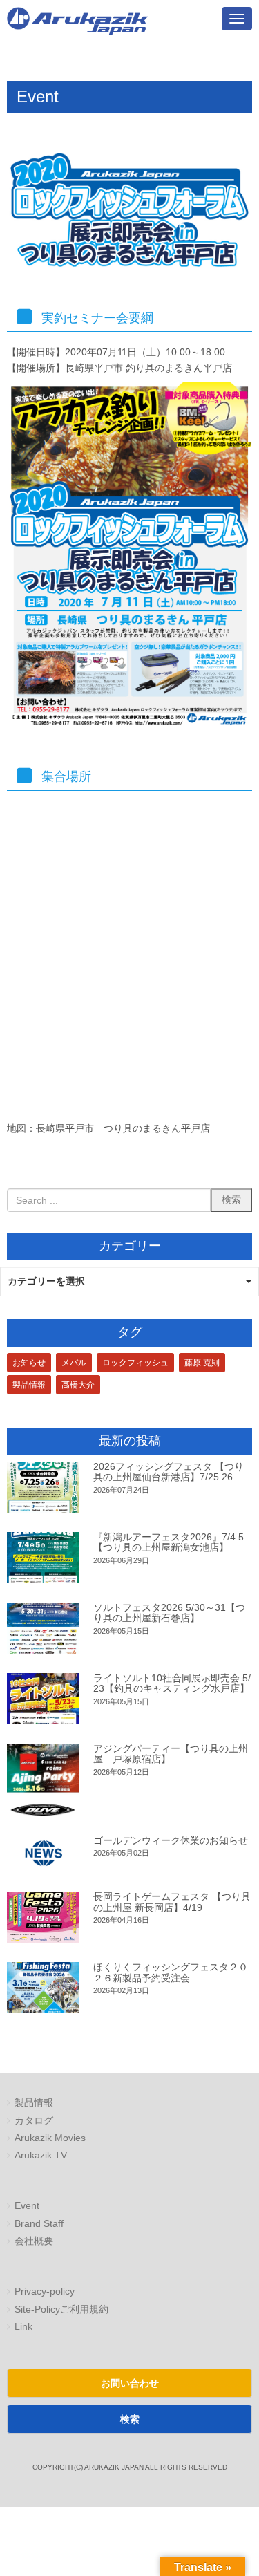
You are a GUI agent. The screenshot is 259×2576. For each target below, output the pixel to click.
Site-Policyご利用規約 (61, 2309)
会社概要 (34, 2241)
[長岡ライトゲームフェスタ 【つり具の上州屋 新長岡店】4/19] (43, 1917)
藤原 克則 (202, 1363)
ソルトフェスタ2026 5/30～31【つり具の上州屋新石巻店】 (169, 1613)
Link (23, 2327)
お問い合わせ (130, 2383)
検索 (130, 2419)
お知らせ (29, 1363)
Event (27, 2206)
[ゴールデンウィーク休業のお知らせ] (43, 1854)
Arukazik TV (41, 2155)
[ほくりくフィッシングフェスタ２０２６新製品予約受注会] (43, 1988)
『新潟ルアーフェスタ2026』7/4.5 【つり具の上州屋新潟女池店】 (169, 1542)
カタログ (34, 2121)
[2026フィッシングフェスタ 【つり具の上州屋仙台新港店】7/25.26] (43, 1487)
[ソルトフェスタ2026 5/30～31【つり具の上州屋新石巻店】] (43, 1628)
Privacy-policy (45, 2292)
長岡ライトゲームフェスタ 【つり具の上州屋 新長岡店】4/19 (172, 1902)
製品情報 (29, 1385)
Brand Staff (39, 2224)
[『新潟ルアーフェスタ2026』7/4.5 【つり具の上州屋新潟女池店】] (43, 1558)
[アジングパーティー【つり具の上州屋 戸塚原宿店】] (43, 1780)
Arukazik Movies (50, 2138)
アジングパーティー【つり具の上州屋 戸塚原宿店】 (171, 1754)
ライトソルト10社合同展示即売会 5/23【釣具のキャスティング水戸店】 (172, 1683)
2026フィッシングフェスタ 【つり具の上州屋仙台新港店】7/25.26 (169, 1472)
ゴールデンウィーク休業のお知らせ (171, 1840)
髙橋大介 (78, 1385)
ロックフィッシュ (135, 1363)
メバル (74, 1363)
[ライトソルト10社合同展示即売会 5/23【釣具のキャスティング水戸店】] (43, 1699)
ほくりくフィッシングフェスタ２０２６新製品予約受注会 (171, 1972)
